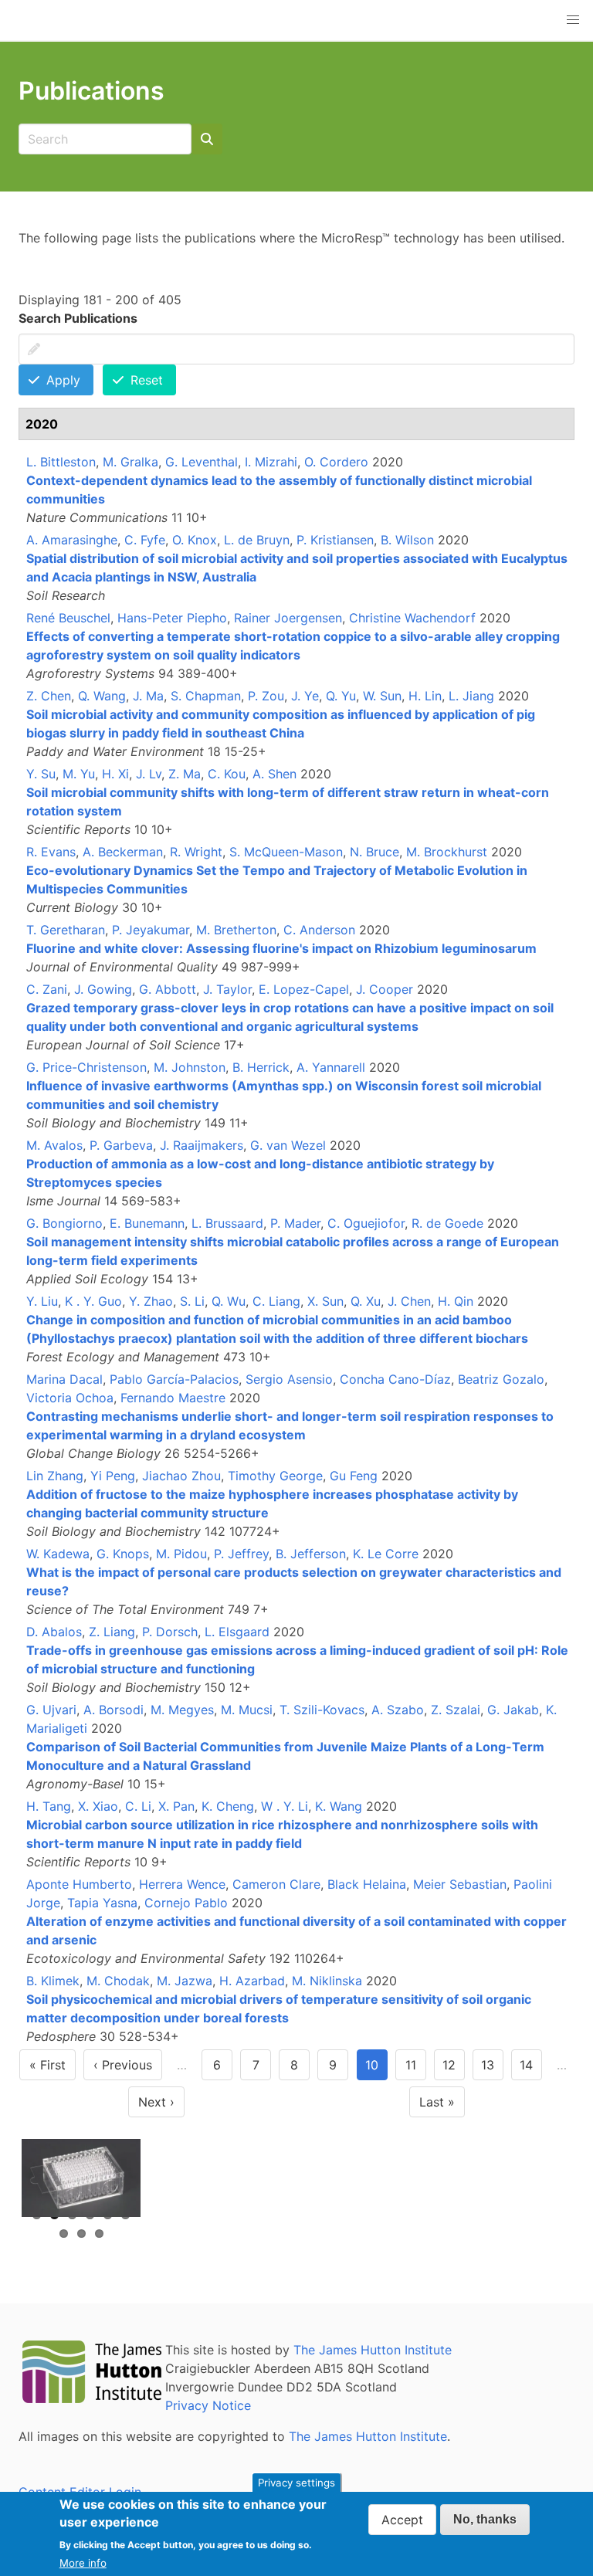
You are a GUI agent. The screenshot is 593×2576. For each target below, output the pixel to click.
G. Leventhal (202, 462)
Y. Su (41, 774)
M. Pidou (181, 1554)
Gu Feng (354, 1476)
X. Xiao (98, 1806)
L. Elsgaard (237, 1632)
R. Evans (51, 852)
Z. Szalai (456, 1710)
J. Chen (409, 1301)
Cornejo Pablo (186, 1903)
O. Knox (195, 540)
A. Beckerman (123, 852)
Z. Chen (49, 696)
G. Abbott (168, 989)
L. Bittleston (61, 462)
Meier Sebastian (460, 1884)
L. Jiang (471, 696)
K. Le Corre (386, 1554)
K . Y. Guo (93, 1301)
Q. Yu (341, 696)
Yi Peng (113, 1476)
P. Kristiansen (335, 540)
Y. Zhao (151, 1301)
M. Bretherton (236, 930)
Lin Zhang (55, 1476)
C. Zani (47, 989)
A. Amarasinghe (72, 540)
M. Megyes (182, 1710)
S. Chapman (206, 696)
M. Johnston (190, 1067)
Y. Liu (42, 1301)
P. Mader (295, 1223)
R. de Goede (447, 1223)
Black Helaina (367, 1884)
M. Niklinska (327, 1981)
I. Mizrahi (271, 462)
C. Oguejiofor (366, 1223)
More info (83, 2563)
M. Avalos (54, 1145)
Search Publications (78, 318)
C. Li (138, 1806)
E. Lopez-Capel (304, 989)
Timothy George (275, 1476)
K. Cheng (228, 1806)
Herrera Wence (182, 1884)
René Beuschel (68, 618)
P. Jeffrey (241, 1554)
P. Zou (266, 696)
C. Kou (227, 774)
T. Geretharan (66, 930)
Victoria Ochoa (70, 1398)
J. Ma (148, 696)
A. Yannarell (331, 1067)
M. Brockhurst (447, 852)
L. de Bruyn (257, 540)
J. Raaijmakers (202, 1145)
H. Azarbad (252, 1981)
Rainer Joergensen (288, 618)
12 (454, 2069)
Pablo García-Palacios (174, 1379)
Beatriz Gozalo (501, 1379)
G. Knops (123, 1554)
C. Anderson (319, 930)
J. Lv (149, 774)
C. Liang (276, 1301)
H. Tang (49, 1806)
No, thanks (485, 2519)
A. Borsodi (114, 1710)
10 (376, 2069)
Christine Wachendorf (412, 618)
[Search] (207, 139)
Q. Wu (229, 1301)
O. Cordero (336, 462)
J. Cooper (385, 989)
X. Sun (325, 1301)
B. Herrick (261, 1067)
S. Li (192, 1301)
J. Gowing (103, 989)
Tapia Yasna (102, 1903)
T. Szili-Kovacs (322, 1710)
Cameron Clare (276, 1884)
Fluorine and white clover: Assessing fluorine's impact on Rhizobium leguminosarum (281, 948)
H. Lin (425, 696)
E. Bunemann (147, 1223)
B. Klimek (53, 1981)
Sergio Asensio (289, 1379)
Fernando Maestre (173, 1398)
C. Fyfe (145, 540)
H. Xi (115, 774)
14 (531, 2069)
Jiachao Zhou (181, 1476)
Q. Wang (102, 696)
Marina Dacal (64, 1379)
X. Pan (176, 1806)
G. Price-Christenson (86, 1067)
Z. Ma (185, 774)
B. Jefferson (311, 1554)
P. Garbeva (121, 1145)
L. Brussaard (227, 1223)
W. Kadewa (58, 1554)
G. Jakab (513, 1710)
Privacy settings (296, 2483)
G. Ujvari (51, 1710)
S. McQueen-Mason (286, 852)
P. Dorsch (170, 1632)
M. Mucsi (247, 1710)
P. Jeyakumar (151, 930)
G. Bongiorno (64, 1223)
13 (492, 2069)
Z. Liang (112, 1632)
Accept (402, 2520)
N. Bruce (374, 852)
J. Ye (305, 696)
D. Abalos (54, 1632)
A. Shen (274, 774)
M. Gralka (130, 462)
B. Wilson (407, 540)
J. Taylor (227, 989)
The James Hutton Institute (373, 2350)
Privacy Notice (208, 2405)
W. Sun (382, 696)
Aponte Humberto (79, 1884)
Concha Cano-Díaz (395, 1379)
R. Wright (196, 852)
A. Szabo (398, 1710)
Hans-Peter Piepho (172, 618)
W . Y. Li (285, 1806)
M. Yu (79, 774)
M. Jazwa (185, 1981)
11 (416, 2069)
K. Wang (339, 1806)
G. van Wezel (288, 1145)
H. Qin (456, 1301)
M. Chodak (118, 1981)
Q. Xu (366, 1301)
